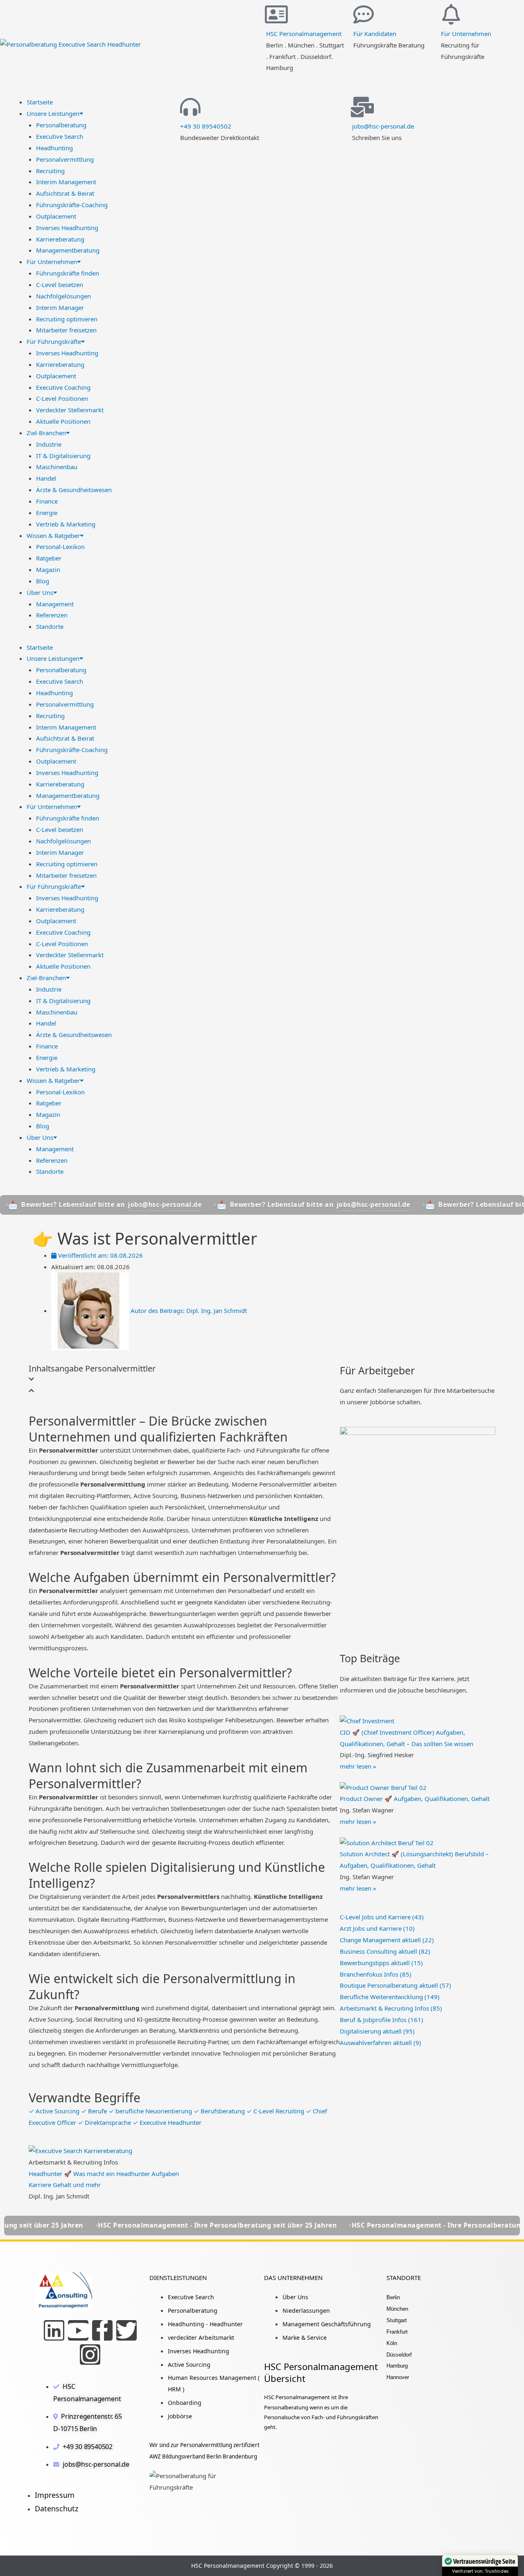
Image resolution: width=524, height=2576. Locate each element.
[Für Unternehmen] (451, 14)
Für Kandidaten (375, 34)
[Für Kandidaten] (364, 14)
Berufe (95, 2111)
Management (55, 604)
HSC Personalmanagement (304, 34)
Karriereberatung (60, 239)
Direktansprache (105, 2122)
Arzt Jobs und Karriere (377, 1928)
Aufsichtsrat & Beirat (65, 193)
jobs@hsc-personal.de (383, 126)
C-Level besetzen (60, 285)
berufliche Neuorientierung (151, 2111)
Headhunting (54, 148)
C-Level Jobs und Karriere (382, 1917)
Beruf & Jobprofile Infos (382, 2020)
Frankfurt (397, 2332)
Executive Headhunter (167, 2122)
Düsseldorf (399, 2355)
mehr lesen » (358, 1766)
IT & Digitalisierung (63, 456)
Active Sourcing (55, 2111)
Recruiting (50, 171)
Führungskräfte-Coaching (72, 205)
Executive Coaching (63, 387)
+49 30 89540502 (206, 126)
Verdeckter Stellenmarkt (70, 410)
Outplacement (56, 216)
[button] (184, 1379)
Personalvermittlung (65, 159)
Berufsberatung (220, 2111)
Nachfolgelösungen (63, 296)
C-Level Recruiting (276, 2111)
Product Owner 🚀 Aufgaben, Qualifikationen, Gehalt (415, 1799)
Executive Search (60, 136)
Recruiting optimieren (67, 319)
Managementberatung (68, 250)
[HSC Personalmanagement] (276, 14)
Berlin (393, 2297)
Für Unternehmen (466, 34)
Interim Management (66, 182)
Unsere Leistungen (53, 113)
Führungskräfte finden (68, 273)
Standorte (50, 626)
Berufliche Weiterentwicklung (390, 1997)
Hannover (398, 2377)
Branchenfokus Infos (376, 1974)
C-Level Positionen (62, 398)
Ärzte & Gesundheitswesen (74, 490)
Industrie (49, 444)
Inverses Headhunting (67, 228)
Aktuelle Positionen (63, 421)
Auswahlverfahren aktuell (381, 2043)
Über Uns (40, 592)
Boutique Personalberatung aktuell (395, 1985)
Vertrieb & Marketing (66, 524)
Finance (47, 501)
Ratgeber (49, 558)
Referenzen (52, 615)
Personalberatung (61, 125)
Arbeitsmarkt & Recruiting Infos (391, 2008)
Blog (43, 581)
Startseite (40, 102)
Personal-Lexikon (60, 547)
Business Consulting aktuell (385, 1951)
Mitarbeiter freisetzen (66, 330)
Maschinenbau (57, 467)
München (397, 2309)
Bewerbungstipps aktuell (381, 1963)
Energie (47, 513)
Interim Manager (60, 307)
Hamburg (397, 2366)
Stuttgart (397, 2320)
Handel (46, 478)
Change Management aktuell (387, 1940)
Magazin (48, 569)
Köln (392, 2343)
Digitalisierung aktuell (377, 2031)
